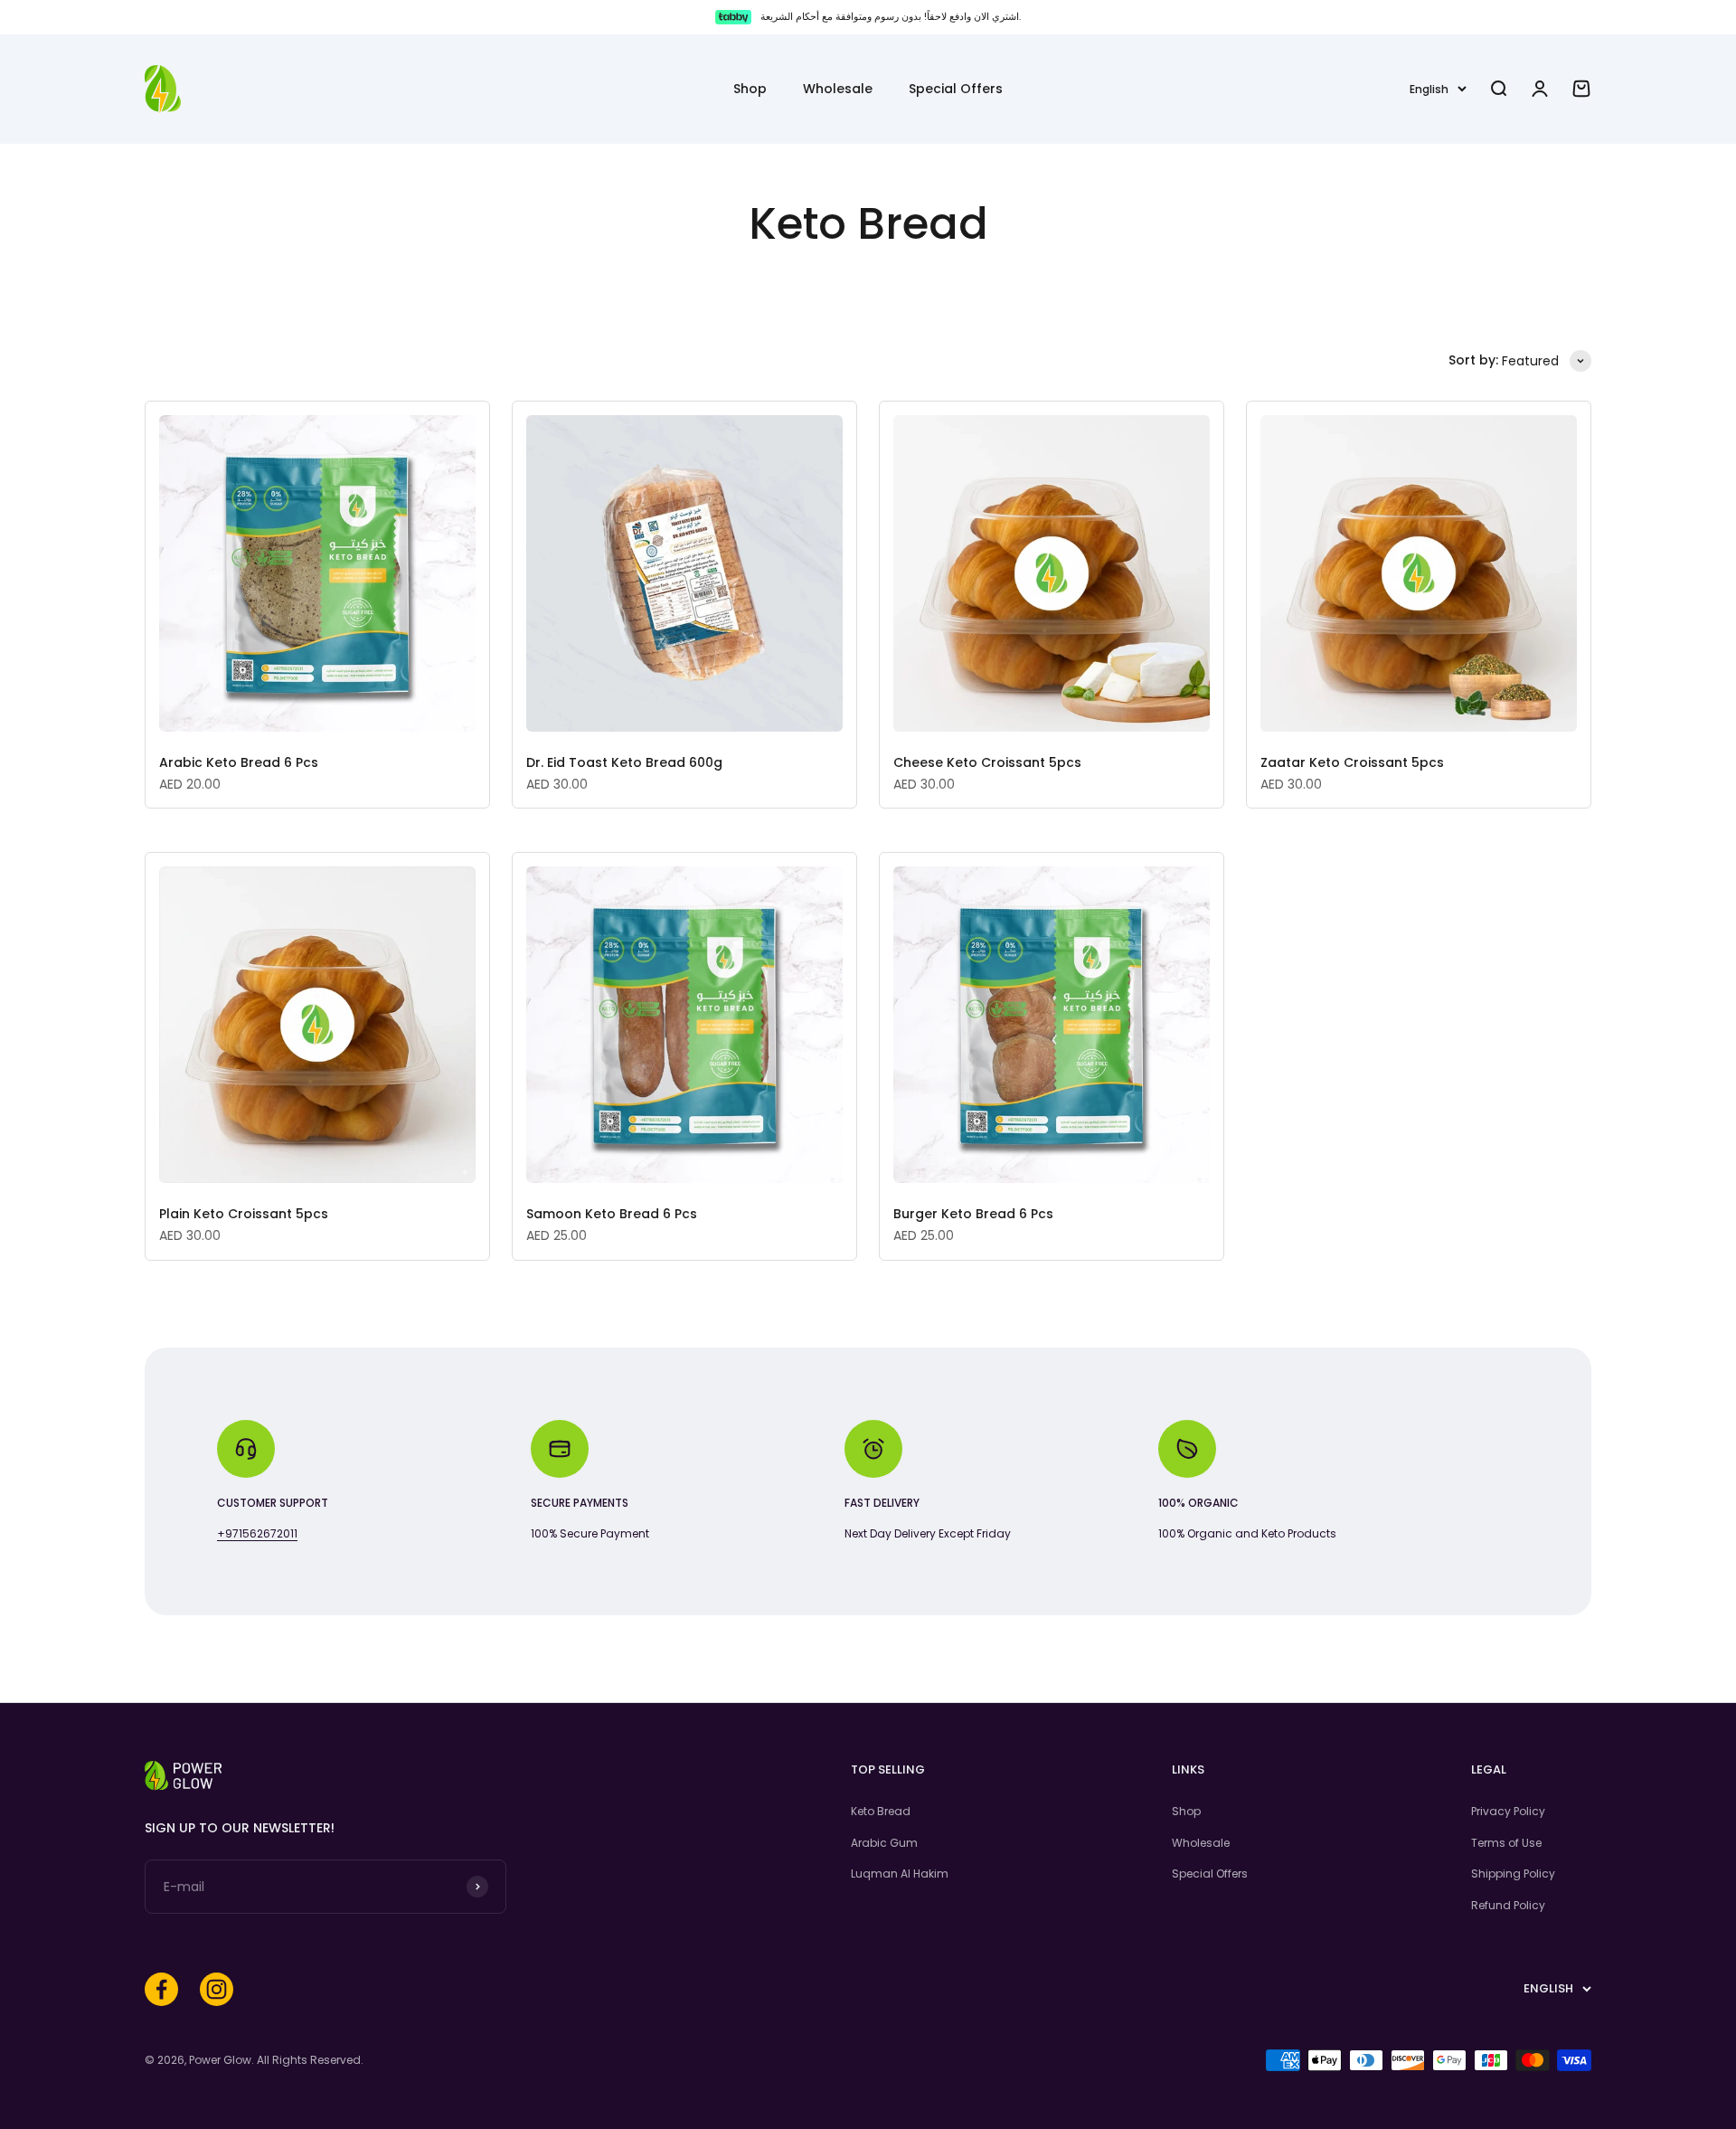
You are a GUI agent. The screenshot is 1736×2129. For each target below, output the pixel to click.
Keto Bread (881, 1811)
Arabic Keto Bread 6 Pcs (239, 762)
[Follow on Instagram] (217, 1989)
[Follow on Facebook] (161, 1989)
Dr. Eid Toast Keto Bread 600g (624, 762)
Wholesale (838, 89)
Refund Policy (1508, 1905)
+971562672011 (257, 1533)
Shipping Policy (1513, 1874)
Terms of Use (1506, 1843)
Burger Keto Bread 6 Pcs (973, 1214)
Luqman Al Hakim (900, 1874)
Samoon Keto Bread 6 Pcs (612, 1214)
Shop (750, 89)
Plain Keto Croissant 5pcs (244, 1214)
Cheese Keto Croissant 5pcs (987, 762)
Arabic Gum (884, 1843)
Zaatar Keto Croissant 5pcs (1352, 762)
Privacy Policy (1508, 1811)
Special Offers (956, 89)
